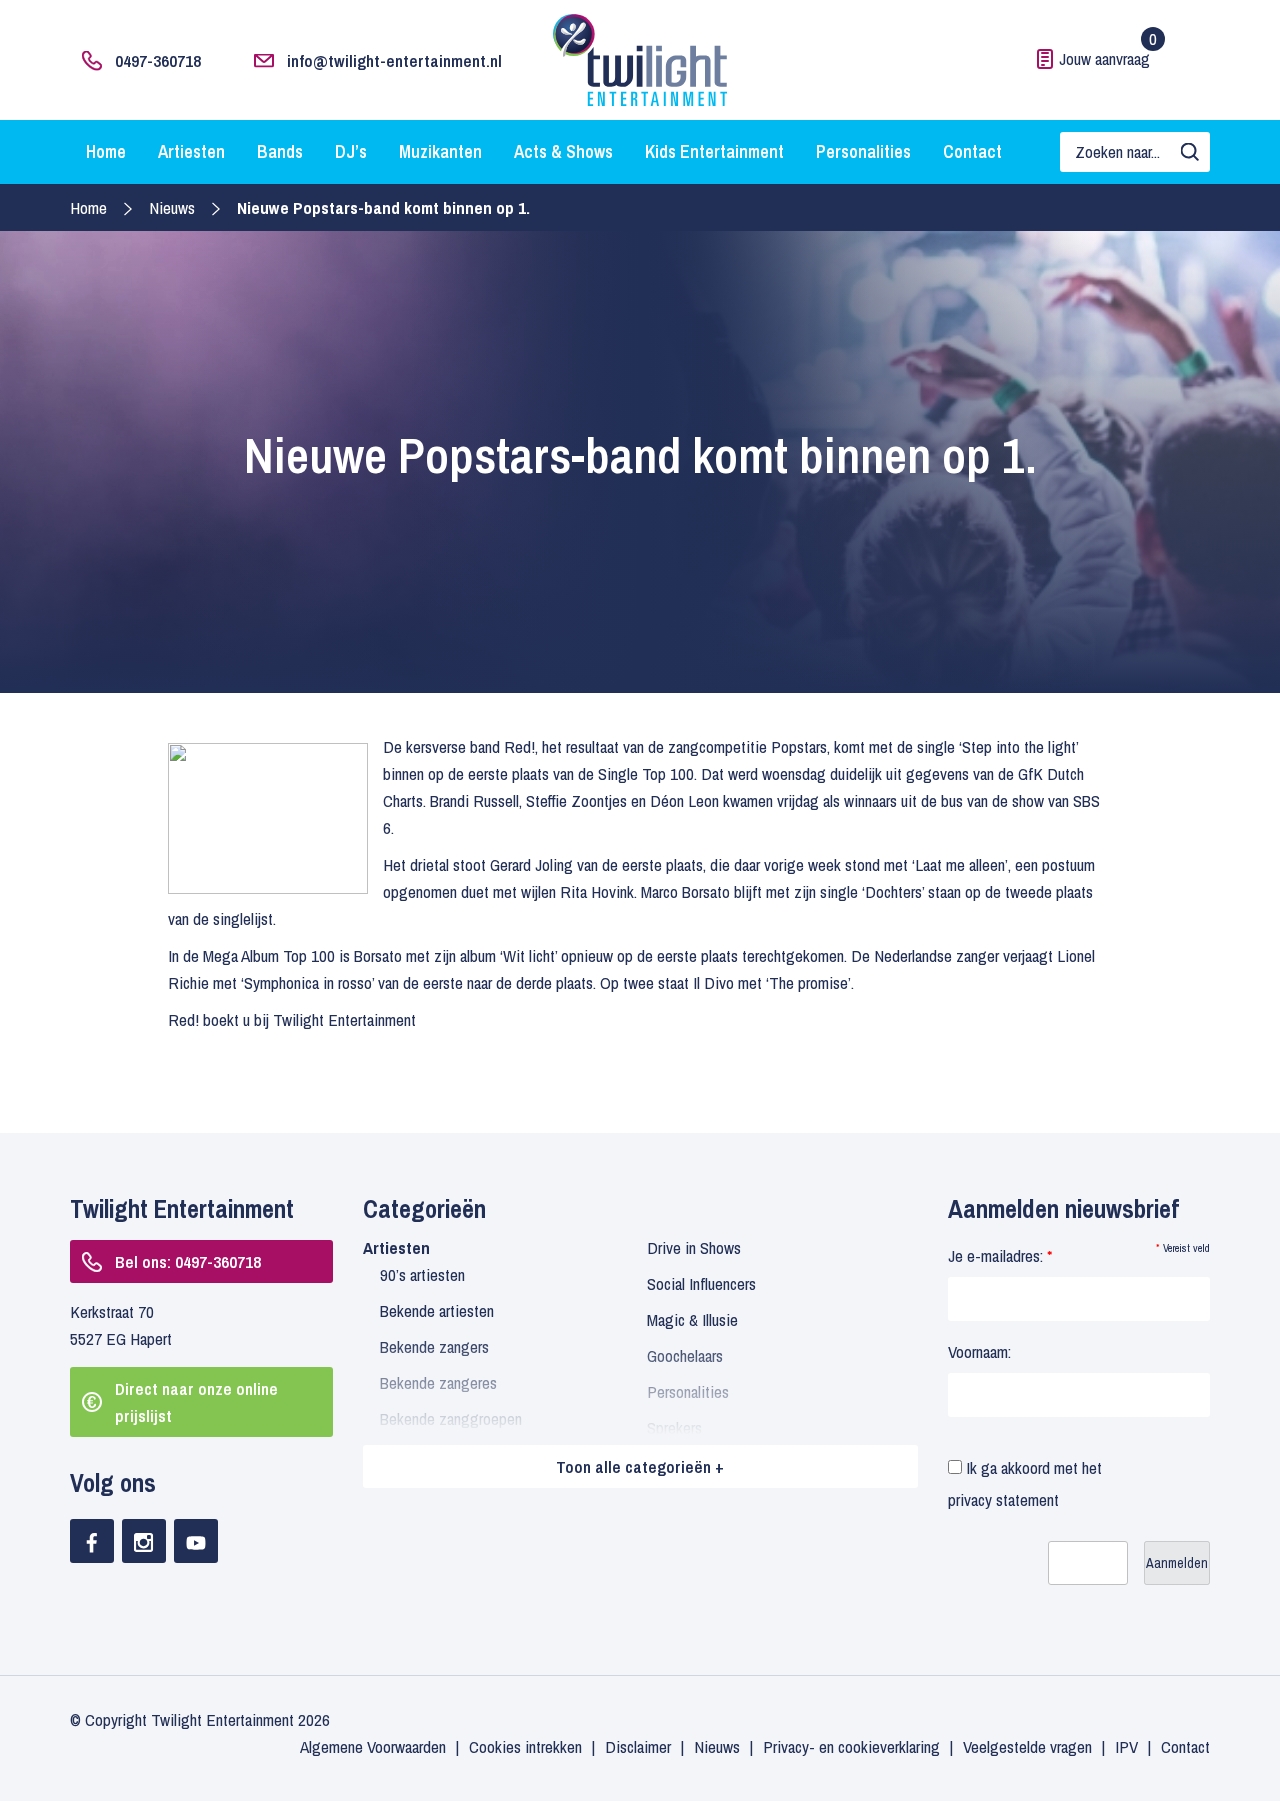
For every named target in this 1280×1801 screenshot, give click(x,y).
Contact (972, 151)
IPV (1126, 1746)
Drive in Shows (694, 1247)
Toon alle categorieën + (640, 1466)
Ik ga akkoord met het (1025, 1483)
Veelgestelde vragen (1027, 1746)
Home (106, 151)
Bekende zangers (434, 1346)
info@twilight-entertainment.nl (394, 60)
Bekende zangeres (438, 1382)
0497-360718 (158, 60)
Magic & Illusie (692, 1319)
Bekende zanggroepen (451, 1418)
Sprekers (674, 1427)
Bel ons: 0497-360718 (188, 1261)
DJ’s (351, 151)
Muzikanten (440, 151)
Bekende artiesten (437, 1310)
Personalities (863, 151)
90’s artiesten (422, 1274)
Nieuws (172, 207)
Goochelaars (685, 1355)
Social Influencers (701, 1283)
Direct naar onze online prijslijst (196, 1402)
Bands (280, 151)
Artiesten (191, 151)
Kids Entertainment (714, 151)
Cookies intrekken (525, 1746)
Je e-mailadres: (1000, 1255)
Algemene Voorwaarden (373, 1746)
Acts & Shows (563, 151)
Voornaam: (979, 1351)
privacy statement (1003, 1499)
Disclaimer (638, 1746)
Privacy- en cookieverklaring (851, 1746)
